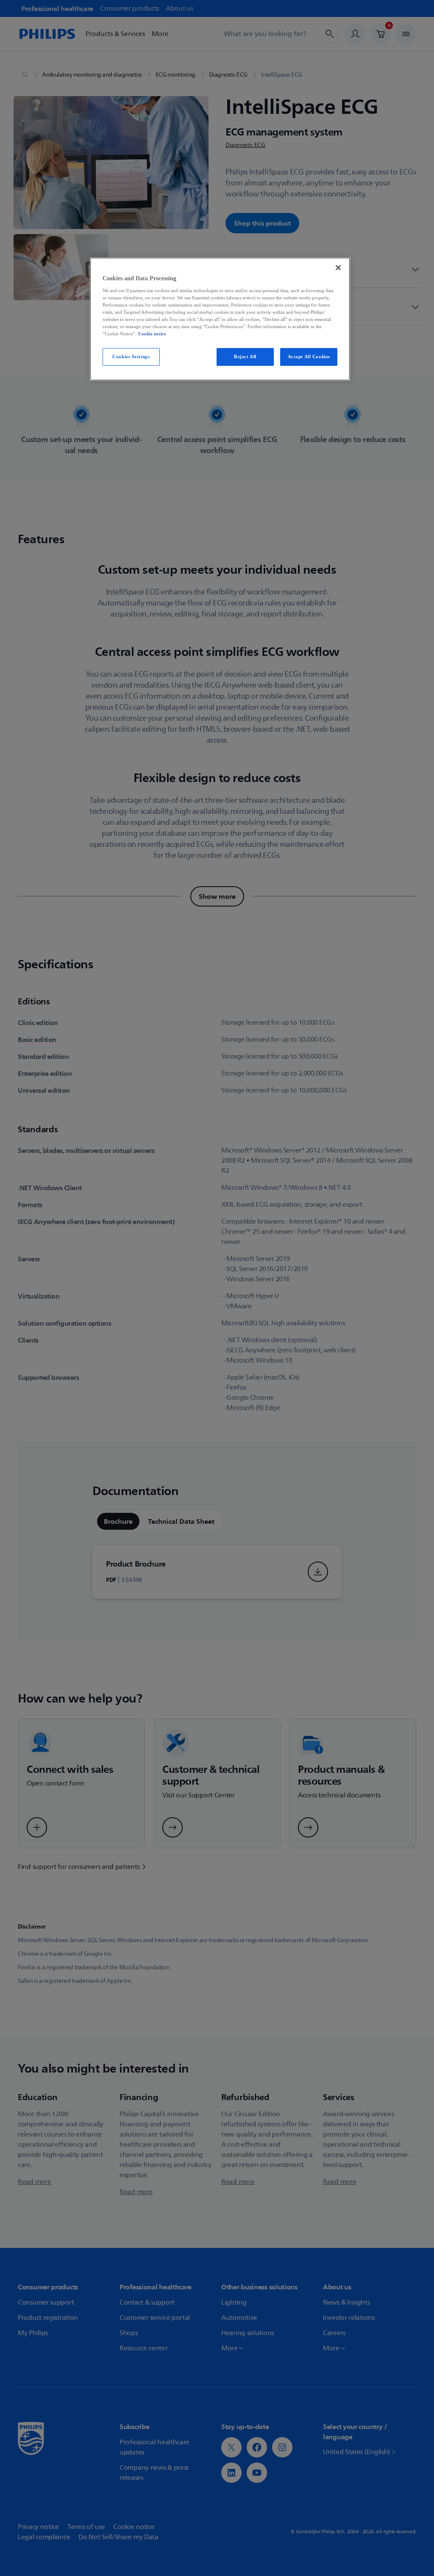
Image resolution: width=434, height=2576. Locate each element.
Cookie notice (152, 334)
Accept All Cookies (309, 357)
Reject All (245, 357)
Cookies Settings (131, 357)
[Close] (338, 268)
